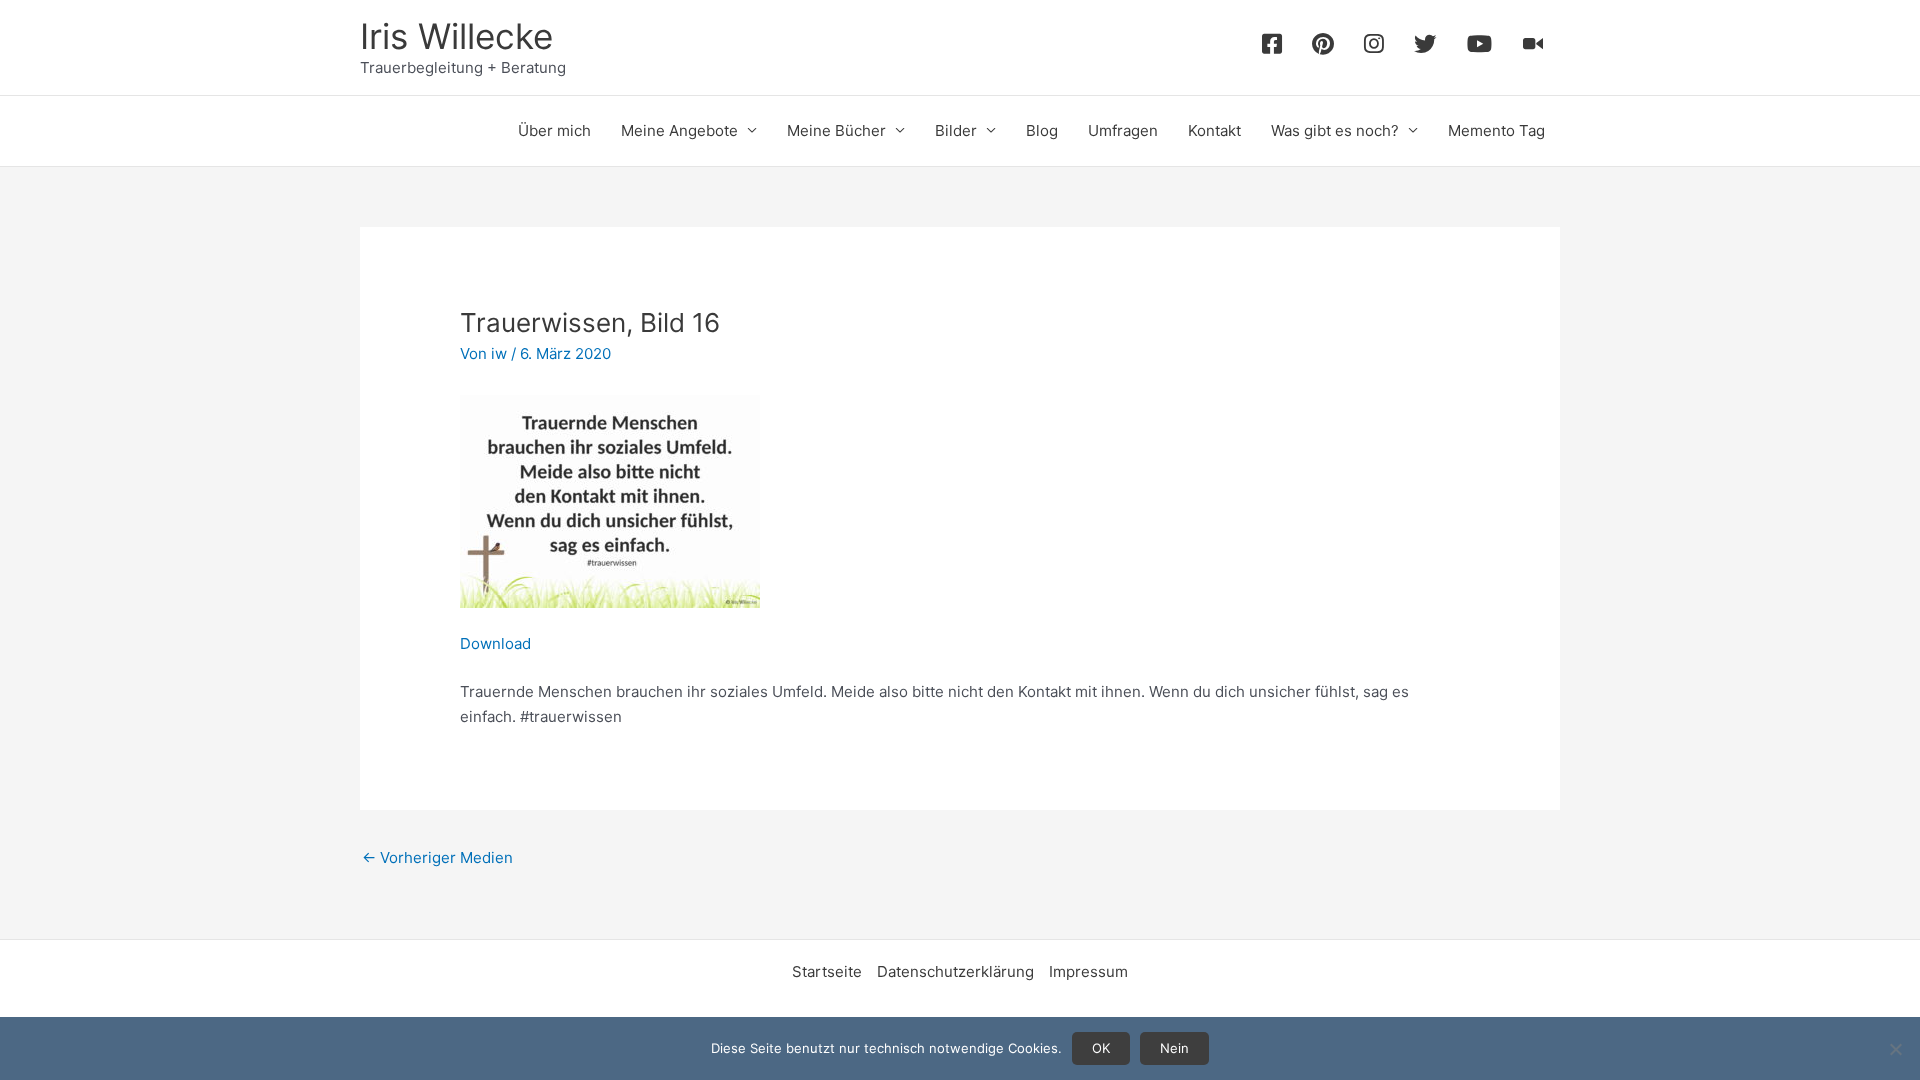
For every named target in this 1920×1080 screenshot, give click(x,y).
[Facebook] (1272, 47)
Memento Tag (1496, 130)
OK (1101, 1048)
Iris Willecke (456, 36)
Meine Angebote (679, 130)
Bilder (956, 130)
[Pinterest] (1323, 47)
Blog (1042, 130)
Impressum (1088, 971)
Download (495, 643)
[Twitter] (1425, 47)
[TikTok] (1533, 47)
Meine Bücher (836, 130)
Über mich (554, 130)
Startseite (827, 971)
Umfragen (1123, 130)
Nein (1174, 1048)
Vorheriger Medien (437, 857)
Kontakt (1214, 130)
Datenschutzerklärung (955, 971)
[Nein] (1895, 1049)
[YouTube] (1479, 47)
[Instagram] (1374, 47)
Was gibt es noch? (1335, 130)
